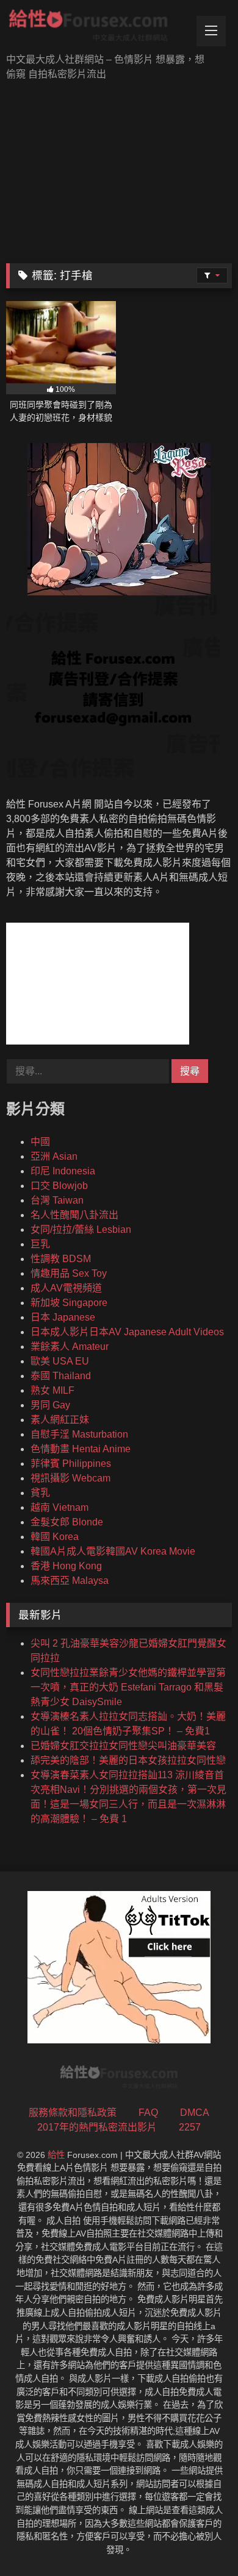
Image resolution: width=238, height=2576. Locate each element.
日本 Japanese (63, 1317)
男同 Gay (50, 1405)
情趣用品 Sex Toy (69, 1273)
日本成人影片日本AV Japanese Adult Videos (127, 1332)
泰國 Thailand (61, 1376)
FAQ (148, 2113)
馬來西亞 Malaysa (70, 1581)
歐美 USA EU (60, 1361)
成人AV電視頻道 (66, 1288)
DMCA (195, 2113)
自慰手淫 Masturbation (79, 1434)
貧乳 (40, 1493)
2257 (190, 2127)
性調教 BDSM (61, 1259)
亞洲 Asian (54, 1156)
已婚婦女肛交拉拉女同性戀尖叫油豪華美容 (123, 1746)
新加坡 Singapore (69, 1303)
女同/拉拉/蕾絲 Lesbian (81, 1229)
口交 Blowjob (59, 1186)
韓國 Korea (55, 1537)
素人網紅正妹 (60, 1420)
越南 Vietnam (60, 1507)
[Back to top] (200, 2540)
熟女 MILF (52, 1390)
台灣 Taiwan (57, 1200)
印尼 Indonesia (63, 1171)
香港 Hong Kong (66, 1566)
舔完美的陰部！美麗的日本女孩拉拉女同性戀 (128, 1760)
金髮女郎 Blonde (67, 1522)
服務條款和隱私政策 (73, 2113)
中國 (40, 1142)
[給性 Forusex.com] (98, 28)
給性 (56, 2155)
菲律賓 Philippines (71, 1464)
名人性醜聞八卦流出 (74, 1215)
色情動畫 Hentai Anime (81, 1449)
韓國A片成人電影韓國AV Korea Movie (113, 1551)
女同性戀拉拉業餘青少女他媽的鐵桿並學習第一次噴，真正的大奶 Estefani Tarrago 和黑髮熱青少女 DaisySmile (128, 1687)
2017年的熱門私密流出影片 (97, 2127)
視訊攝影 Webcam (70, 1478)
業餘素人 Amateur (70, 1347)
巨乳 (40, 1244)
